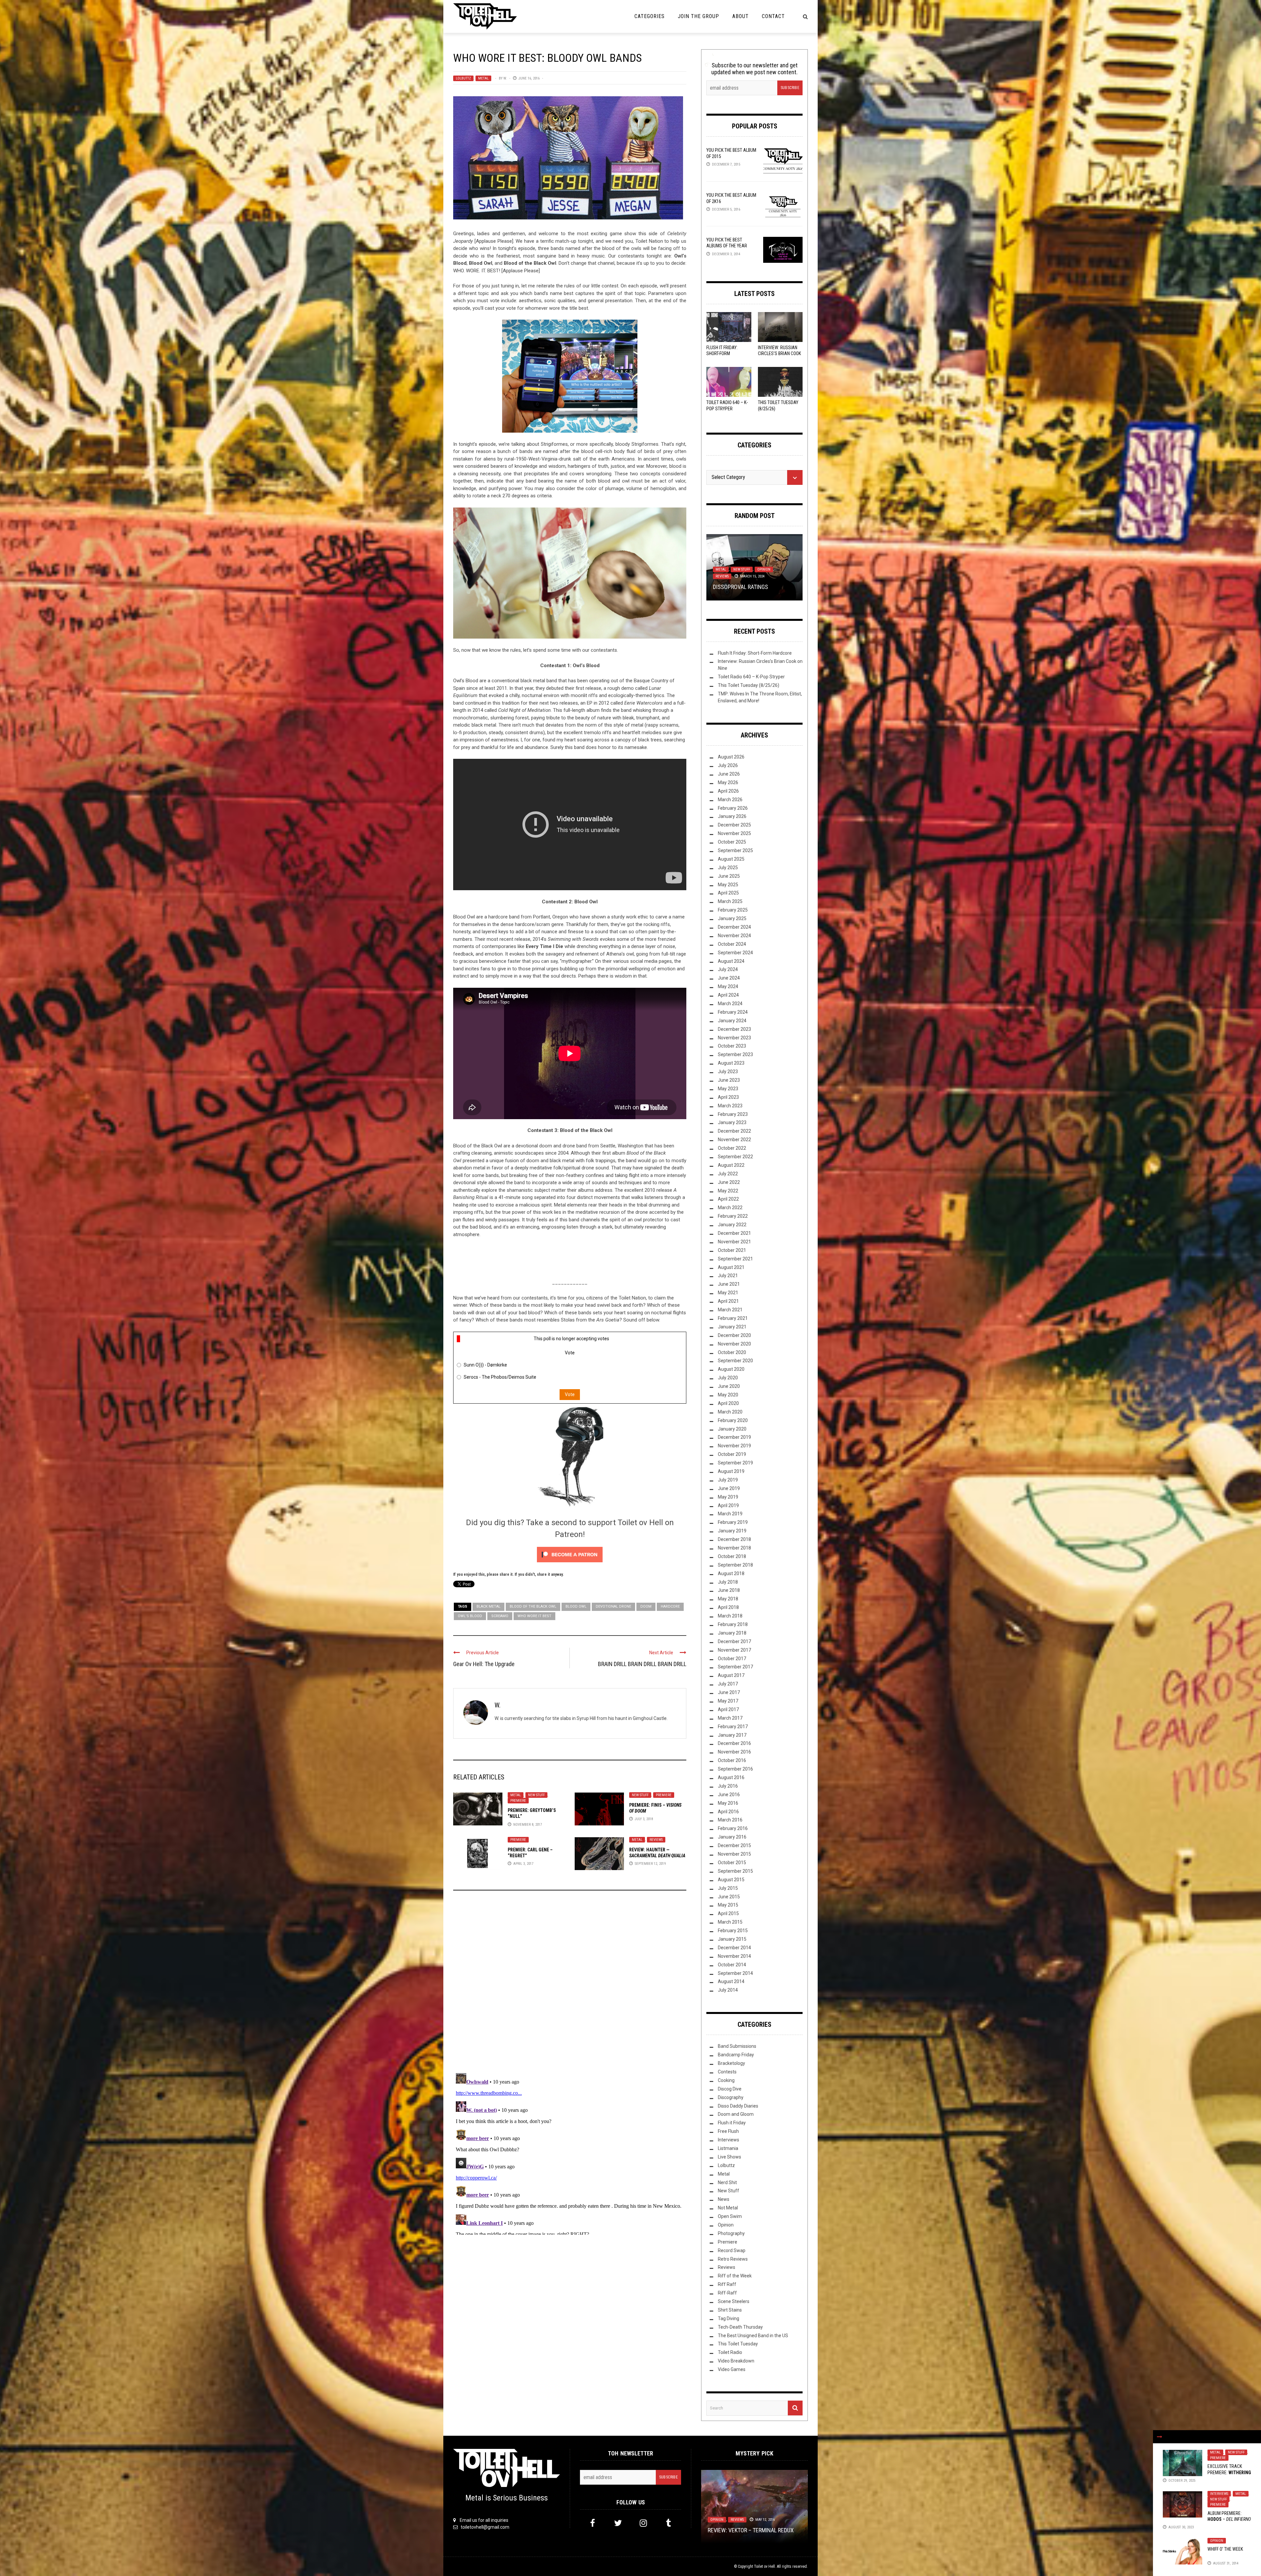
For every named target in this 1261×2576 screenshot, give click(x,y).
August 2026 (731, 757)
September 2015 (735, 1871)
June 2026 (729, 774)
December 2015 (734, 1845)
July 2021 (728, 1276)
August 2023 (731, 1063)
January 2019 (732, 1531)
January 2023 (732, 1122)
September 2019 (735, 1463)
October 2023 (732, 1046)
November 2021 (734, 1242)
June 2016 (729, 1795)
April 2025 (728, 893)
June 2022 (729, 1182)
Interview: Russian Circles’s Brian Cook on (779, 353)
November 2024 (734, 936)
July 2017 (728, 1684)
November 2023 (734, 1038)
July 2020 (728, 1378)
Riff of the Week (735, 2276)
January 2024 (732, 1021)
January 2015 (732, 1939)
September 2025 (735, 850)
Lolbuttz (463, 78)
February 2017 (733, 1727)
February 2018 (733, 1624)
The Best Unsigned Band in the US (753, 2336)
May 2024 (728, 986)
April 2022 (728, 1199)
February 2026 (733, 808)
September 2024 (735, 953)
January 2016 (732, 1837)
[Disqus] (570, 1984)
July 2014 (728, 1990)
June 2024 (729, 978)
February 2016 (733, 1828)
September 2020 (735, 1361)
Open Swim (730, 2216)
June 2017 (729, 1692)
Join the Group (698, 16)
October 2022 (732, 1148)
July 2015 (728, 1888)
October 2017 (732, 1659)
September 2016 (735, 1769)
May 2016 (728, 1803)
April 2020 (728, 1403)
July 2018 (728, 1582)
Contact (773, 16)
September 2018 (735, 1565)
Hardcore (670, 1606)
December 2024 (734, 927)
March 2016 (730, 1820)
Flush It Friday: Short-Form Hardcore (722, 353)
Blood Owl (576, 1606)
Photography (731, 2233)
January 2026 (732, 816)
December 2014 (734, 1948)
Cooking (726, 2080)
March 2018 (730, 1616)
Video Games (732, 2369)
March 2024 (730, 1004)
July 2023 (728, 1072)
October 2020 (732, 1352)
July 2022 (728, 1174)
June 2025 (729, 876)
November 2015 (734, 1854)
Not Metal (728, 2208)
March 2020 (730, 1412)
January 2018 (732, 1633)
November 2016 (734, 1752)
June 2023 (729, 1080)
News (724, 2199)
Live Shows (730, 2157)
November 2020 (734, 1344)
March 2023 (730, 1106)
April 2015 (728, 1913)
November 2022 (734, 1140)
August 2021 (731, 1267)
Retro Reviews (733, 2259)
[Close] (1160, 2437)
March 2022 (730, 1208)
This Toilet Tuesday (738, 2344)
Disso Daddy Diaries (738, 2106)
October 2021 (732, 1250)
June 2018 (729, 1590)
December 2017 (734, 1641)
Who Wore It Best (534, 1616)
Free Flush (728, 2131)
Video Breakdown (736, 2361)
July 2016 (728, 1786)
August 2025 (731, 859)
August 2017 (731, 1675)
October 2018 (732, 1556)
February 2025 (733, 910)
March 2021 (730, 1310)
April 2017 (728, 1709)
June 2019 (729, 1488)
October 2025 (732, 842)
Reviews (656, 1840)
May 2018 (728, 1599)
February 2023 (733, 1114)
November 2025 (734, 833)
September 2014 (735, 1973)
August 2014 (731, 1981)
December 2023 (734, 1029)
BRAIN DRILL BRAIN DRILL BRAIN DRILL (642, 1664)
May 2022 (728, 1191)
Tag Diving (729, 2318)
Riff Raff (727, 2284)
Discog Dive (730, 2089)
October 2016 (732, 1760)
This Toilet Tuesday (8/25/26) (749, 685)
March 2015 (730, 1922)
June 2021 (729, 1284)
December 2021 (734, 1233)
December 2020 (734, 1335)
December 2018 (734, 1539)
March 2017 (730, 1718)
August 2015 (731, 1880)
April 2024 (728, 995)
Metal (483, 78)
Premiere (518, 1801)
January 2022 (732, 1225)
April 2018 (728, 1607)
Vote (570, 1394)
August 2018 (731, 1573)
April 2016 (728, 1812)
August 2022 (731, 1165)
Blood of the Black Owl (533, 1606)
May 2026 (728, 782)
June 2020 (729, 1386)
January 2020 (732, 1429)
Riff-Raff (727, 2293)
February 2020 (733, 1420)
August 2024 (731, 961)
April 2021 (728, 1301)
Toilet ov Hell (764, 2566)
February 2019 (733, 1522)
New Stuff (536, 1795)
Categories (650, 16)
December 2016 (734, 1743)
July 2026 (728, 765)
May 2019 (728, 1497)
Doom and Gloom (736, 2114)
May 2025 (728, 885)
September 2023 (735, 1054)
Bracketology (731, 2063)
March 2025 (730, 901)
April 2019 (728, 1505)
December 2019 (734, 1437)
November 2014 (734, 1956)
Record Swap (732, 2250)
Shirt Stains (730, 2310)
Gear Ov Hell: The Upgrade (484, 1664)
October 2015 (732, 1863)
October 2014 (732, 1965)
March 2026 (730, 800)
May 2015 (728, 1905)
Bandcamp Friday (736, 2055)
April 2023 (728, 1097)
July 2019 (728, 1480)
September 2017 (735, 1667)
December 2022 (734, 1131)
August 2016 (731, 1777)
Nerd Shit (727, 2182)
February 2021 (733, 1318)
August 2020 (731, 1369)
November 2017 (734, 1650)
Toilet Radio (730, 2352)
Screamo (500, 1616)
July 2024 (728, 969)
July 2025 (728, 868)
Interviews (1219, 2494)
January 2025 (732, 918)
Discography (731, 2097)
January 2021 (732, 1327)
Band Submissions (737, 2046)
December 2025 (734, 825)
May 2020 (728, 1395)
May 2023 (728, 1089)
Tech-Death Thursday (740, 2327)
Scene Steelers (734, 2301)
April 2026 (728, 791)
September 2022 (735, 1157)
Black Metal (488, 1606)
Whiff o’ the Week (1225, 2549)
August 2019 (731, 1471)
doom (646, 1606)
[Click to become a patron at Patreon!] (570, 1554)
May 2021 (728, 1293)
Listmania (728, 2148)
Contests (727, 2072)
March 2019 (730, 1514)
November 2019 (734, 1446)
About (741, 16)
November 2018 (734, 1548)
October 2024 (732, 944)
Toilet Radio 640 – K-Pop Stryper (751, 677)
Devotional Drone (613, 1606)
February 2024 (733, 1012)
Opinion (1217, 2541)
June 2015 (729, 1897)
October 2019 (732, 1454)
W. (505, 78)
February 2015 (733, 1931)
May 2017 (728, 1701)
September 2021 (735, 1259)
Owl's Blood (470, 1616)
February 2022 (733, 1216)
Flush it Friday (732, 2123)
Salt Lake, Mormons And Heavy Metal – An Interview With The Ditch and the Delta (754, 579)
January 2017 (732, 1735)
